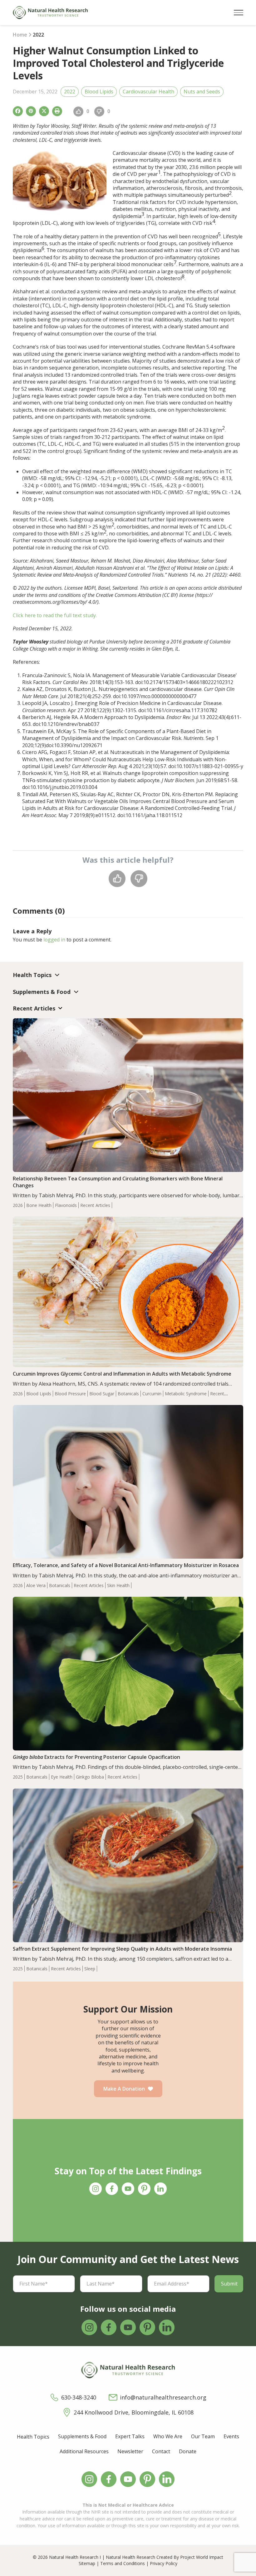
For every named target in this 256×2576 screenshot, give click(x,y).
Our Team (203, 2436)
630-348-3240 (79, 2397)
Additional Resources (84, 2451)
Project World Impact (202, 2557)
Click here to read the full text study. (55, 615)
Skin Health (118, 1585)
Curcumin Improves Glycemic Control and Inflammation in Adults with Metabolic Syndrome (122, 1374)
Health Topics (33, 2437)
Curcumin (152, 1394)
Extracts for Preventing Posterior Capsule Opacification (96, 1757)
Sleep (90, 1969)
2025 (18, 1777)
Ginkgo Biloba (90, 1777)
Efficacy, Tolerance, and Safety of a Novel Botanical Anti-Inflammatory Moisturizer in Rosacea (126, 1565)
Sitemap (87, 2563)
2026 (18, 1205)
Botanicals (128, 1394)
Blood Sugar (102, 1394)
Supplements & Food (82, 2436)
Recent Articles (95, 1205)
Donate (188, 2451)
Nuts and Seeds (202, 92)
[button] (239, 13)
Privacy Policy (164, 2563)
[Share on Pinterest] (31, 111)
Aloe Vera (36, 1585)
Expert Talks (130, 2436)
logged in (54, 940)
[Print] (57, 111)
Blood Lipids (99, 92)
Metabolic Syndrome (186, 1394)
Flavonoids (66, 1205)
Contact (161, 2451)
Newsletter (130, 2451)
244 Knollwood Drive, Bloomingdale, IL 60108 (134, 2412)
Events (231, 2436)
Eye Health (62, 1777)
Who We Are (168, 2436)
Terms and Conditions (123, 2563)
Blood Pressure (70, 1394)
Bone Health (39, 1205)
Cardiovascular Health (148, 92)
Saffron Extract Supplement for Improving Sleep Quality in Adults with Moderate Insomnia (122, 1949)
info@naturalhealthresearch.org (163, 2397)
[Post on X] (44, 111)
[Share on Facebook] (18, 111)
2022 (70, 92)
